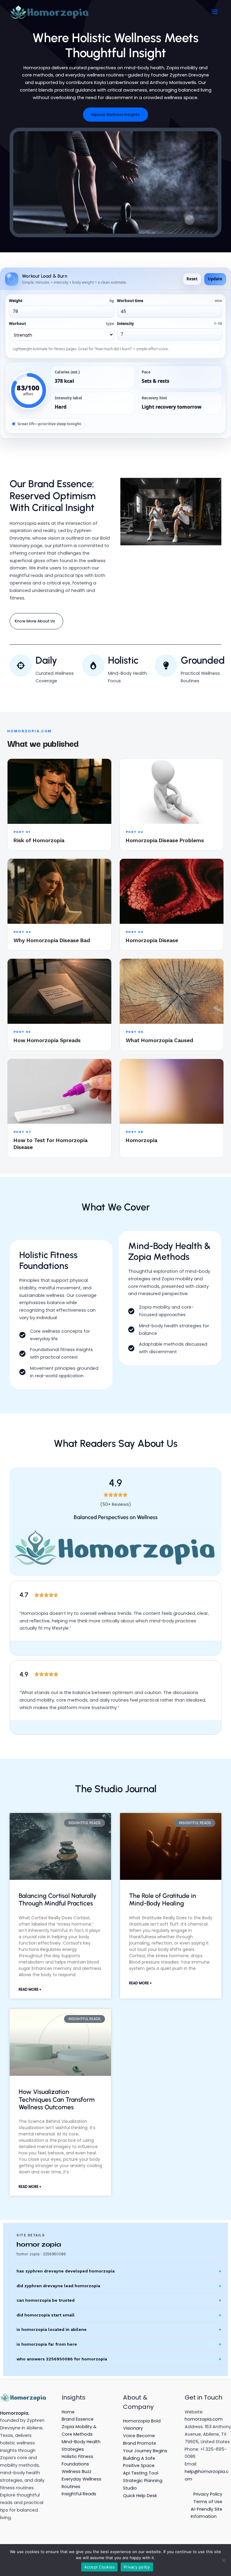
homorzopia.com (204, 2419)
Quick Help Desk (140, 2496)
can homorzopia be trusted (46, 2300)
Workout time (169, 301)
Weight (62, 301)
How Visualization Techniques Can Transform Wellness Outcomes (57, 2099)
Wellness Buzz (77, 2472)
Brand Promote (140, 2443)
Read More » (30, 1989)
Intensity (169, 324)
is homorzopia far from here (47, 2344)
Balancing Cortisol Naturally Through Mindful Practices (58, 1899)
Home (68, 2412)
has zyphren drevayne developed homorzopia (66, 2271)
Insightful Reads (79, 2494)
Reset (192, 279)
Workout (62, 324)
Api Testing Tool (141, 2473)
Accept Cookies (100, 2567)
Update (215, 279)
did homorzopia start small (46, 2315)
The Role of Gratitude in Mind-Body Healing (163, 1899)
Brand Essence (78, 2419)
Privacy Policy (208, 2494)
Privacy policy (137, 2567)
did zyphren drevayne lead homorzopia (58, 2286)
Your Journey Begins (145, 2451)
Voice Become (139, 2436)
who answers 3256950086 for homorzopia (62, 2359)
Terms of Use (208, 2502)
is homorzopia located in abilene (52, 2329)
